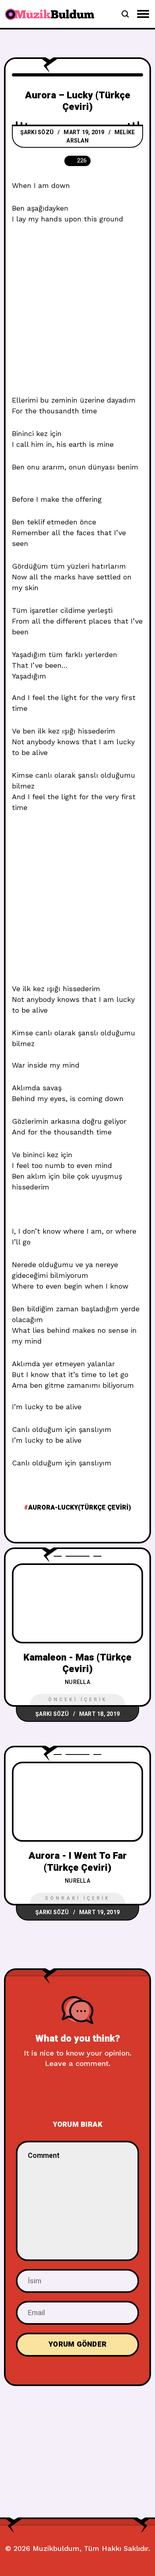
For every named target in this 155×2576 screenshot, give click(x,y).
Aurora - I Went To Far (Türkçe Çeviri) (78, 1862)
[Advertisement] (77, 314)
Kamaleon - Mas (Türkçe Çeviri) (77, 1663)
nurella (77, 1682)
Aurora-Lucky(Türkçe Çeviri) (80, 1508)
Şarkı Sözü (37, 132)
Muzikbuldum (56, 2548)
